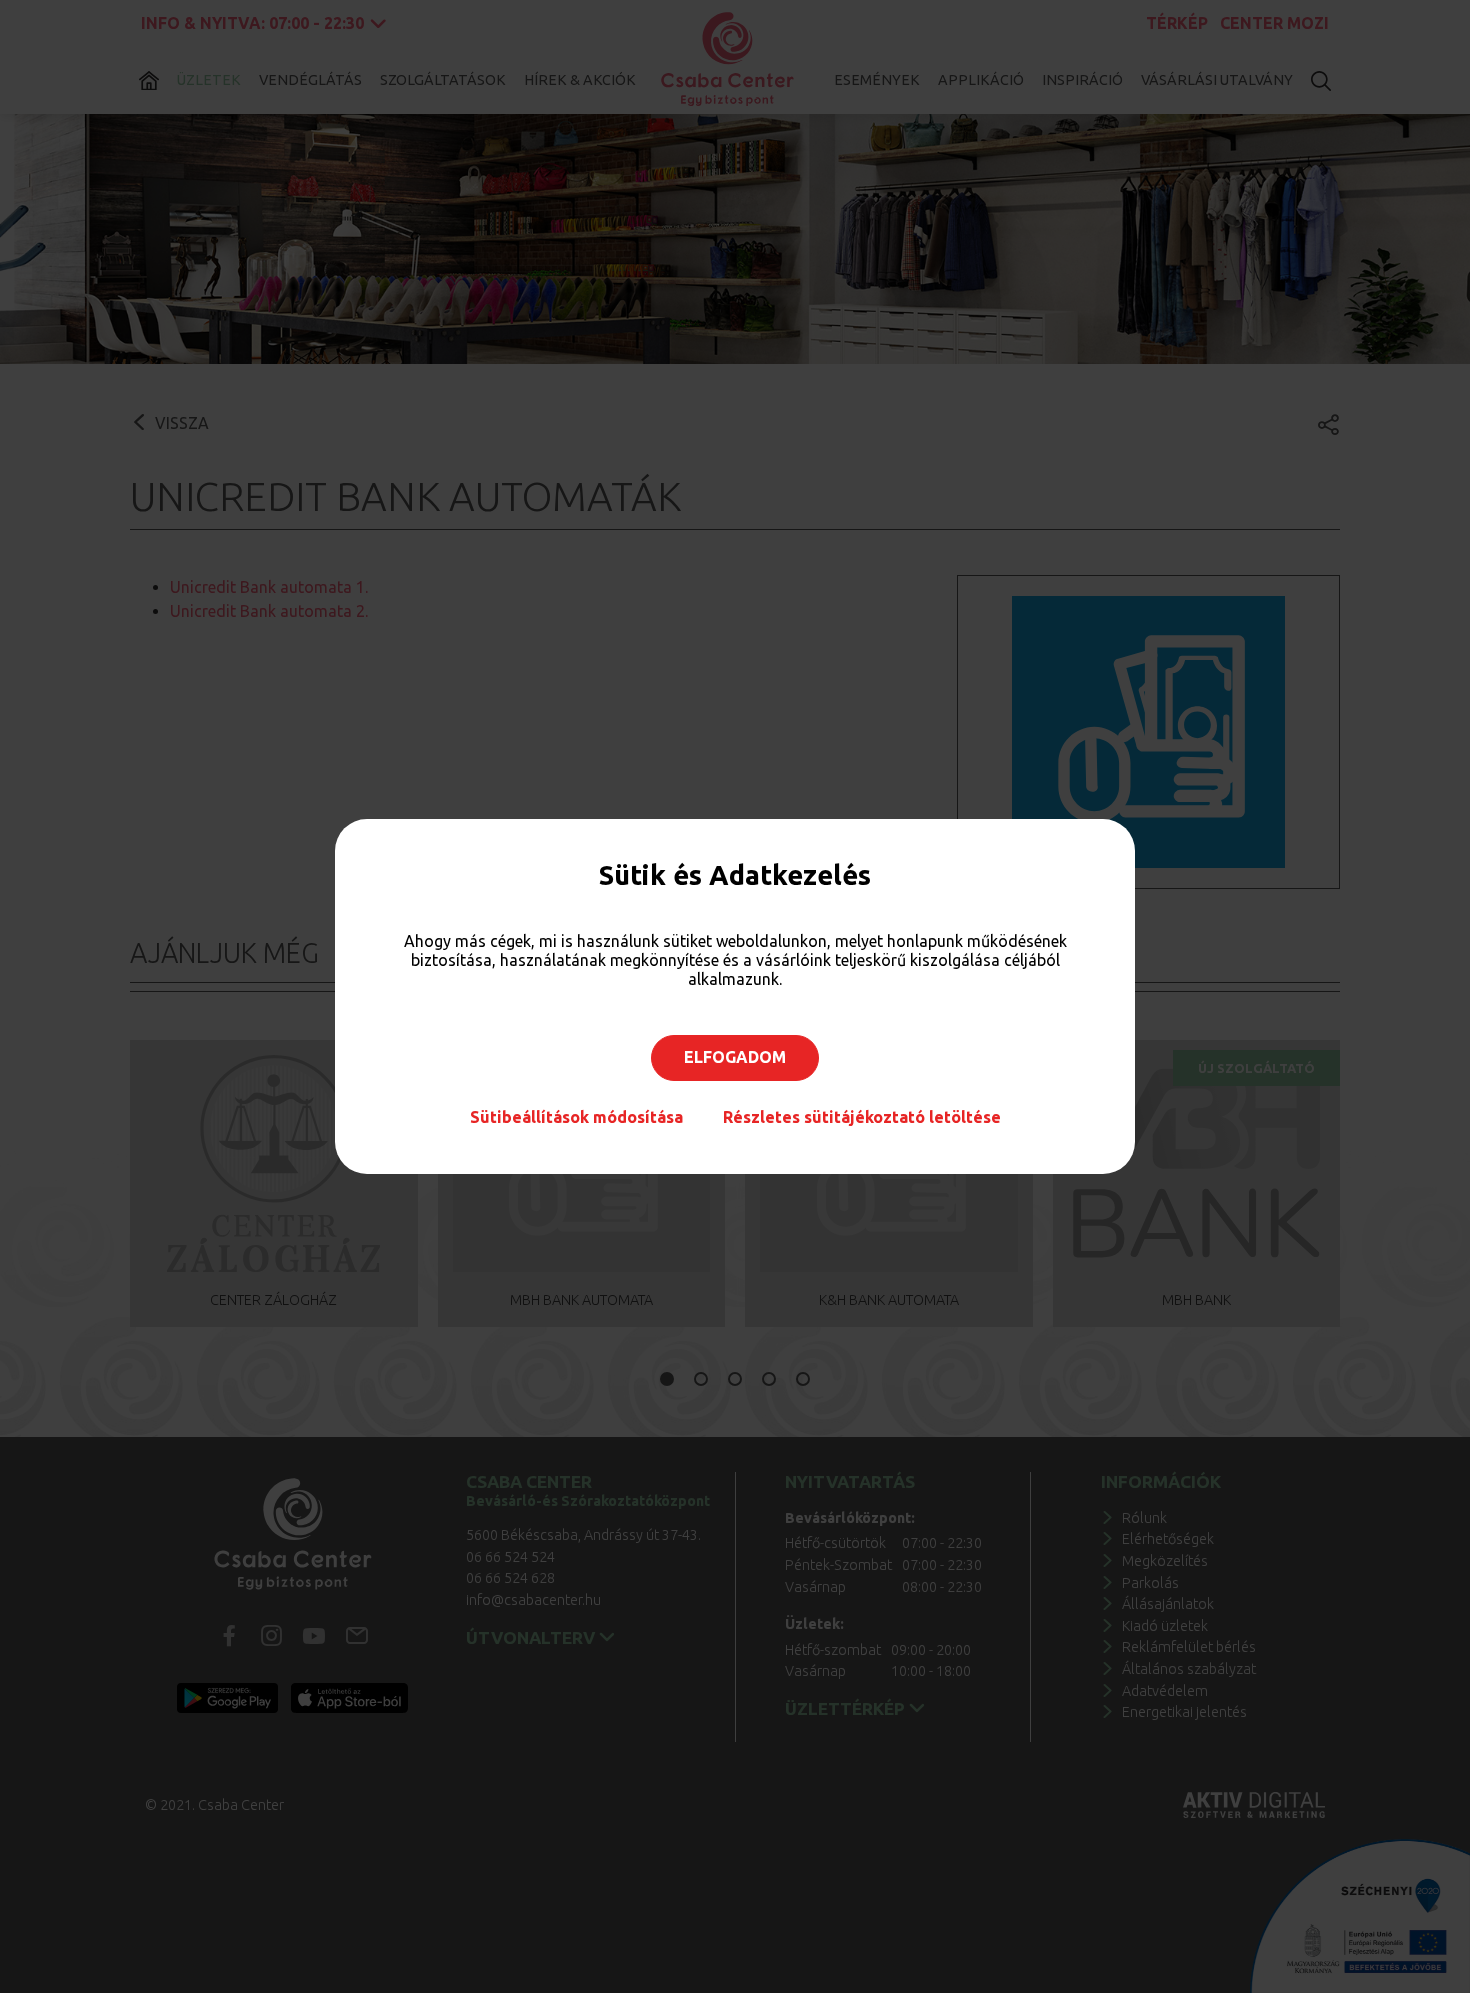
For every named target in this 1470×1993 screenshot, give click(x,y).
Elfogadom (735, 1057)
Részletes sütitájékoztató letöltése (862, 1117)
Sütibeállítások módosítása (576, 1117)
